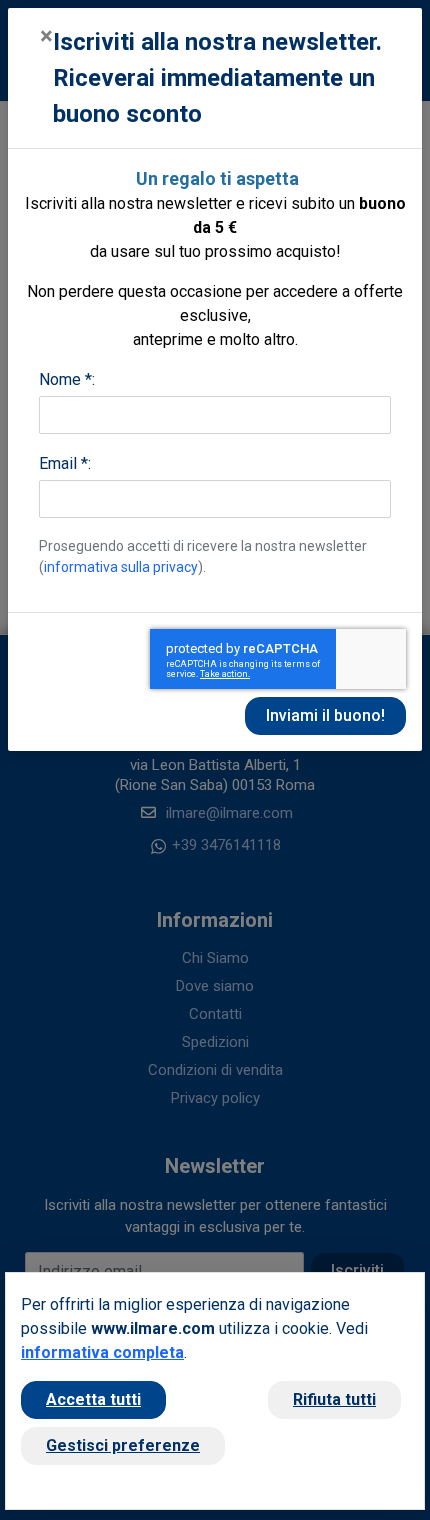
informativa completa (102, 1352)
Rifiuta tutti (334, 1399)
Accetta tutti (93, 1399)
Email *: (65, 463)
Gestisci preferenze (123, 1445)
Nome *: (67, 379)
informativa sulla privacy (121, 567)
